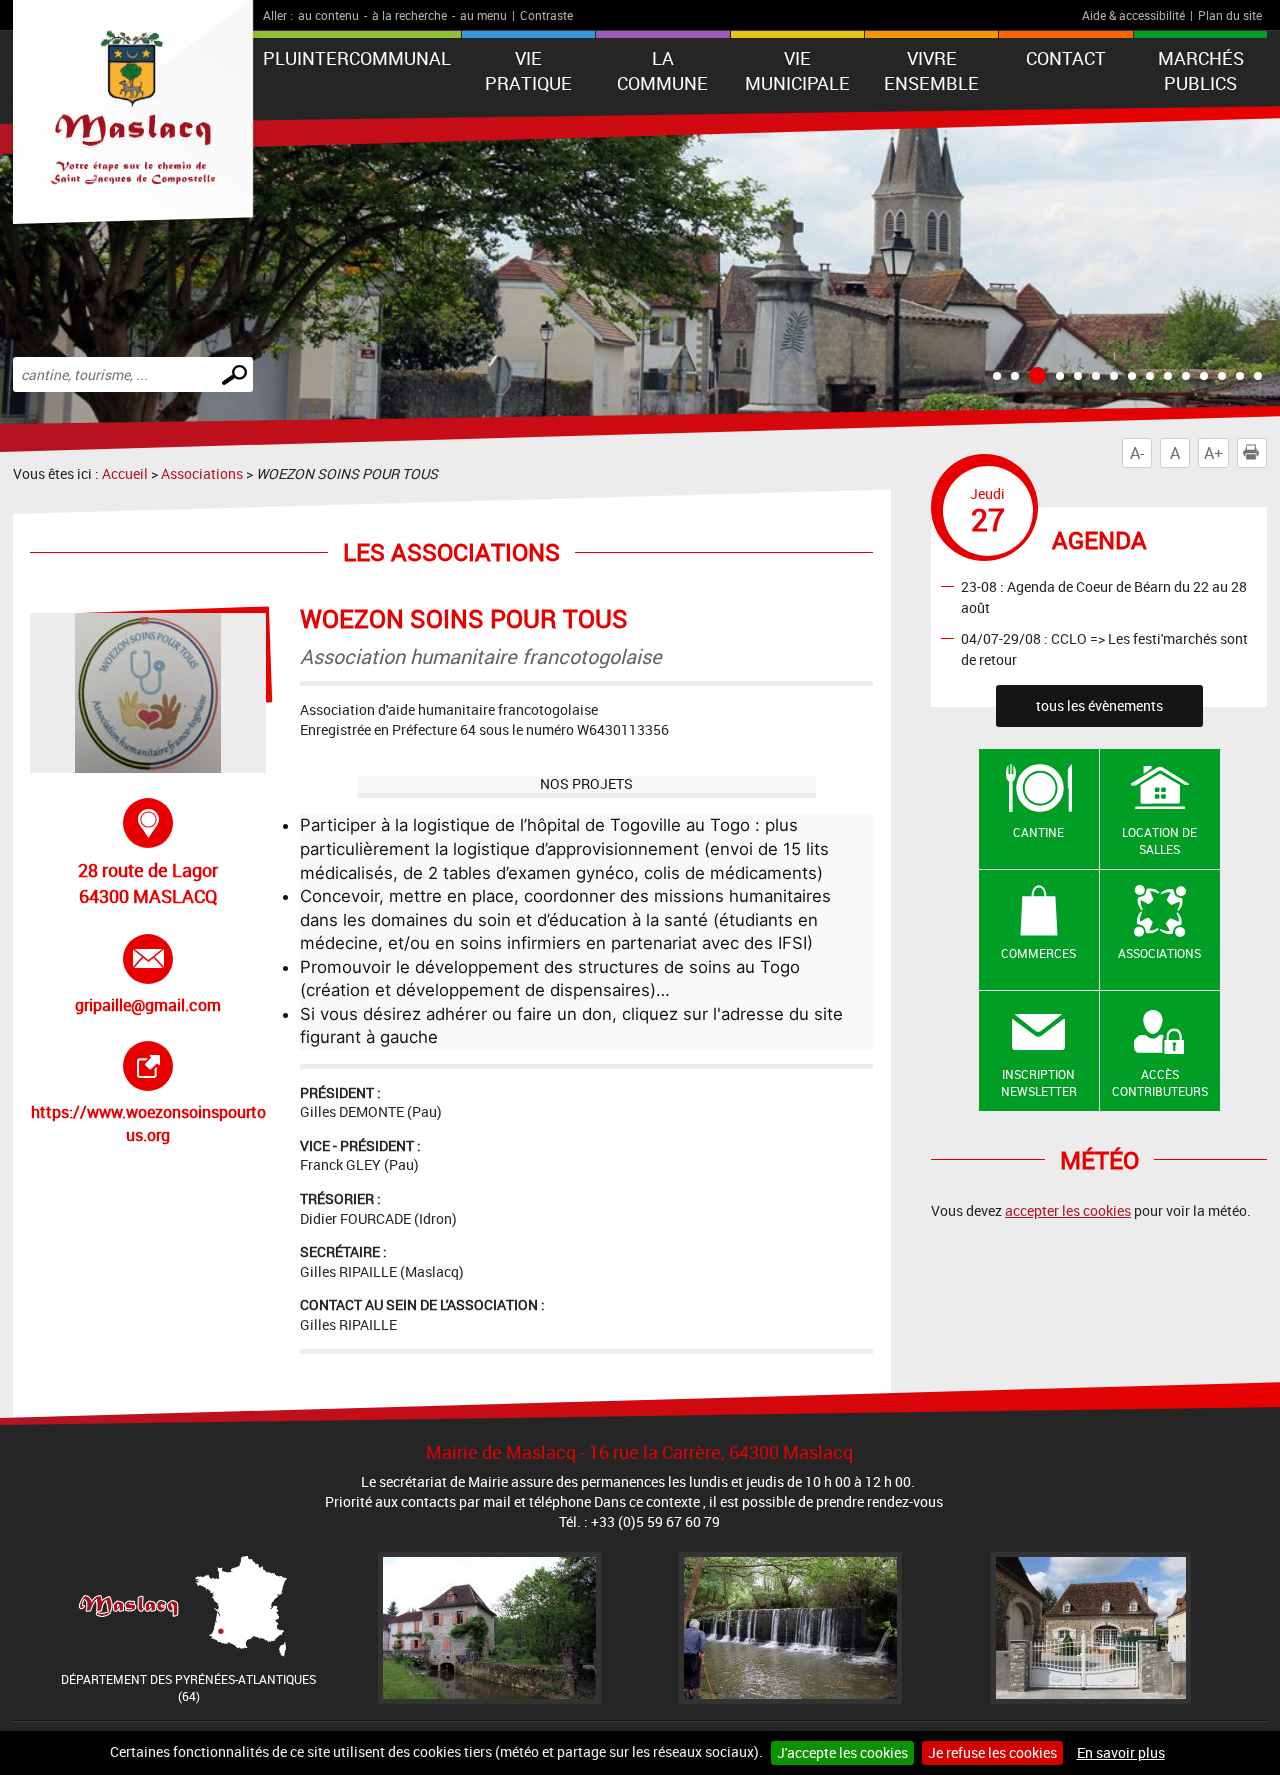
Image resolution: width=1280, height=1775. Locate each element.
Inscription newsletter (1039, 1082)
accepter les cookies (1068, 1210)
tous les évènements (1099, 705)
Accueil (125, 473)
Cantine (1038, 832)
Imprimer (1266, 453)
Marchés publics (1201, 70)
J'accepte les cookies (842, 1752)
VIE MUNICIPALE (797, 70)
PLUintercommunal (357, 58)
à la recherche (409, 15)
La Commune (662, 70)
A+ (1213, 453)
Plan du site (1230, 15)
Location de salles (1159, 840)
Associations (202, 473)
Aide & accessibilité (1133, 15)
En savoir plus (1121, 1752)
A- (1137, 453)
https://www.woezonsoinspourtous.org (148, 1093)
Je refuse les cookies (992, 1752)
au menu (483, 15)
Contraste (546, 15)
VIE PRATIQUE (528, 70)
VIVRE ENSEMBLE (931, 70)
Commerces (1038, 953)
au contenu (328, 15)
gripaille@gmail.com (150, 975)
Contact (1066, 58)
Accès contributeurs (1160, 1082)
